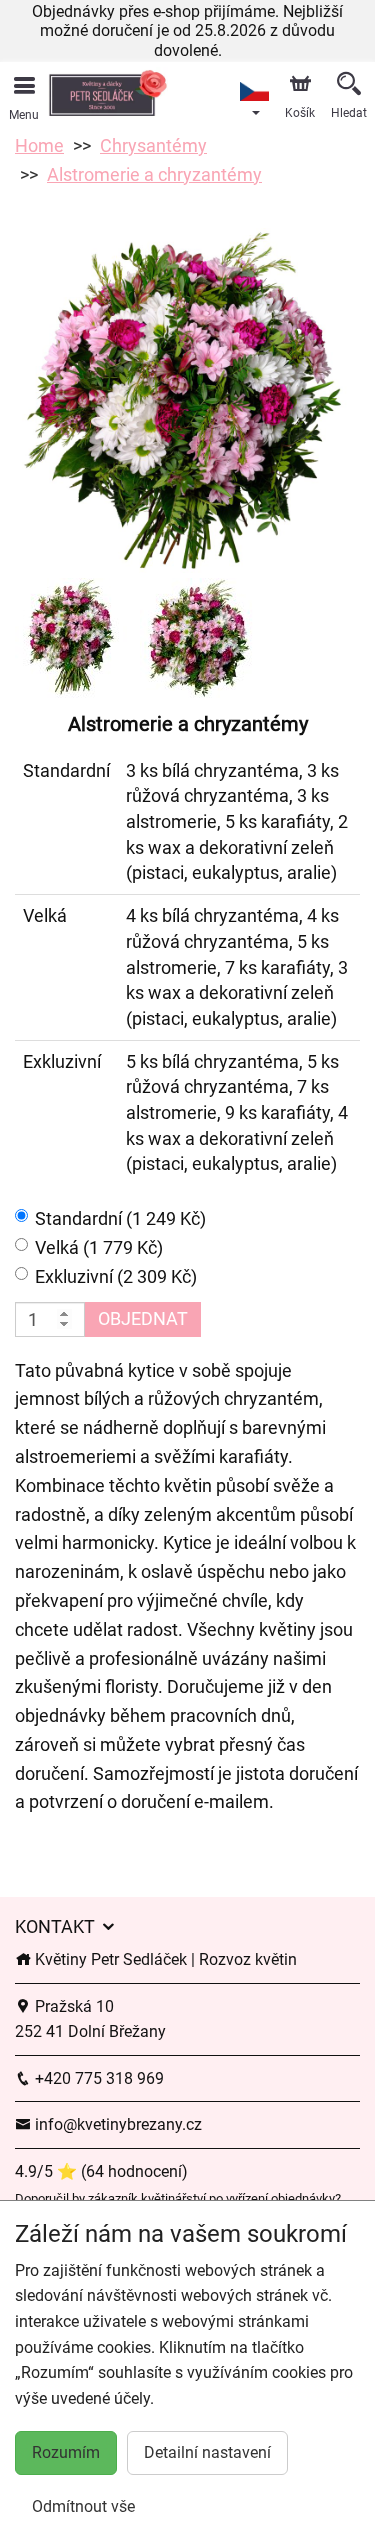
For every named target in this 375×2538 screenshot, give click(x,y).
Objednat (143, 1318)
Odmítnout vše (83, 2506)
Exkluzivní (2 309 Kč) (116, 1276)
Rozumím (66, 2452)
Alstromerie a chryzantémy (154, 174)
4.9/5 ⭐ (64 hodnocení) (101, 2171)
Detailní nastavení (207, 2452)
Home (39, 145)
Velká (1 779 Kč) (99, 1247)
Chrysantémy (153, 145)
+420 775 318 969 (97, 2078)
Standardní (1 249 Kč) (120, 1218)
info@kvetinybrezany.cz (116, 2124)
